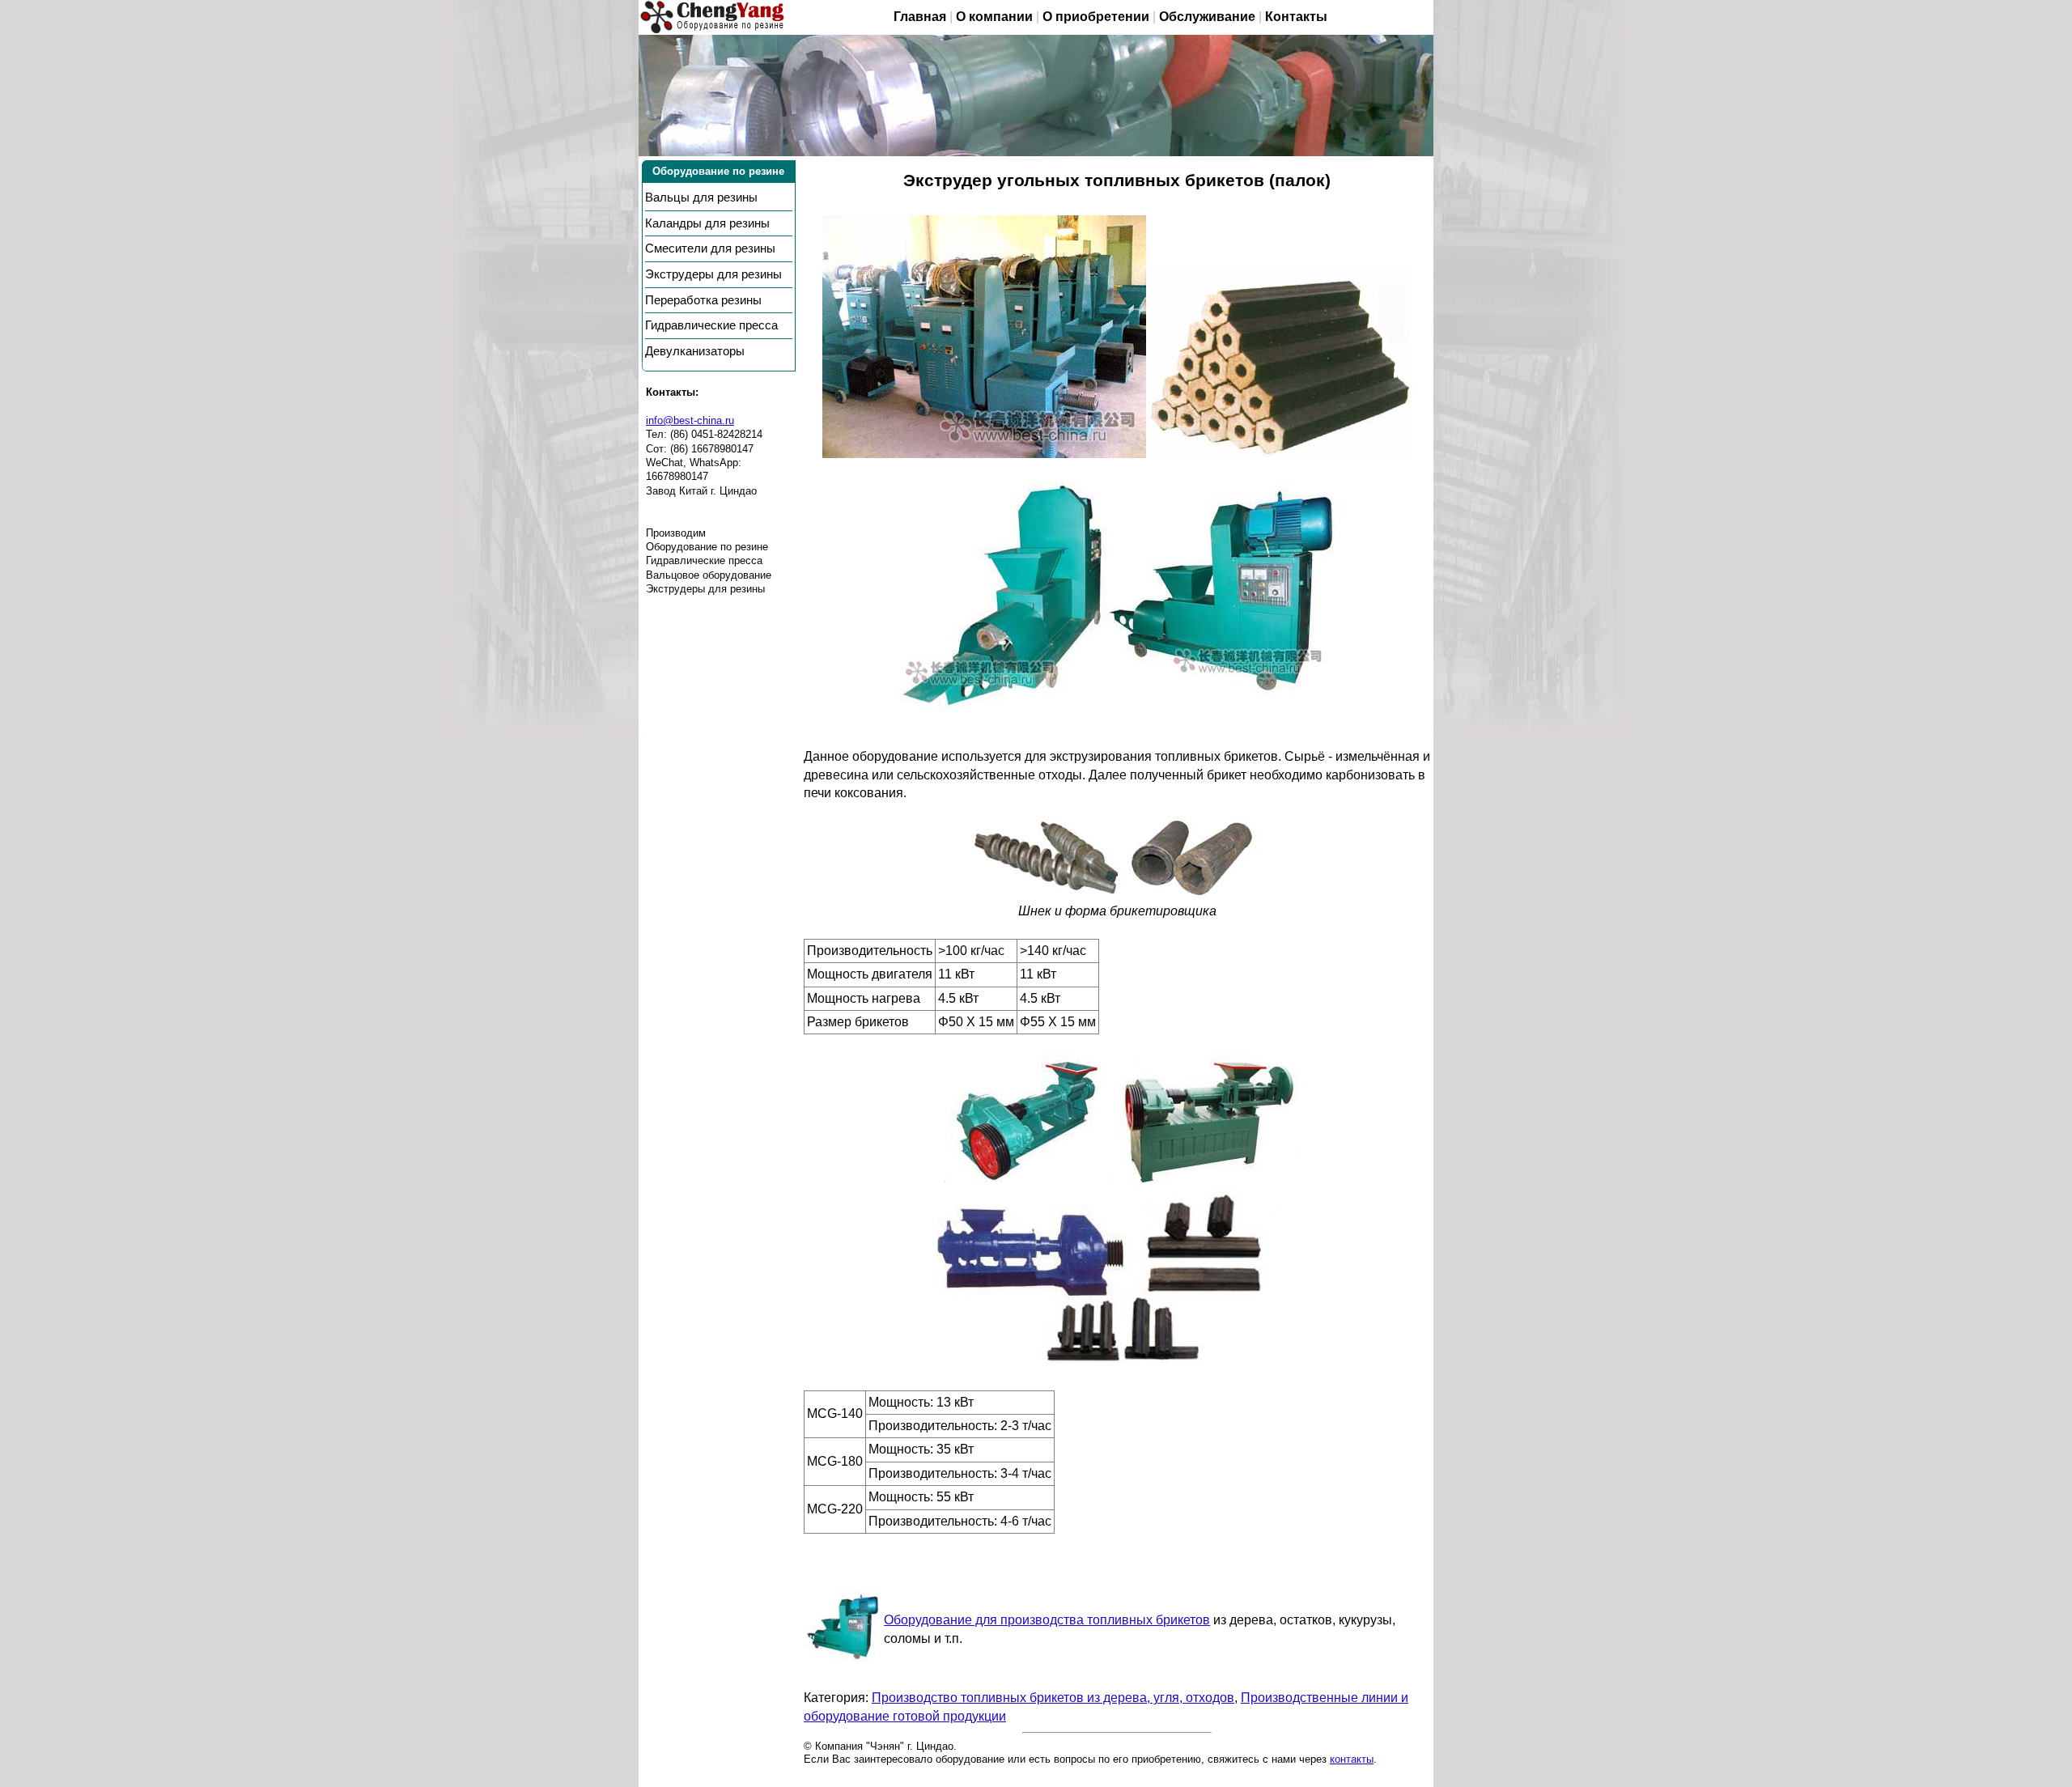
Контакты (1296, 17)
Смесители (710, 248)
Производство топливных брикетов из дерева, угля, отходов (1053, 1698)
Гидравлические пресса (711, 325)
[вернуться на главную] (713, 17)
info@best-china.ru (690, 420)
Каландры (707, 223)
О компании (994, 17)
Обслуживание (1207, 17)
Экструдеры (713, 274)
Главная (920, 17)
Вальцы (701, 197)
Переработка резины (703, 300)
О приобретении (1096, 17)
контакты (1352, 1759)
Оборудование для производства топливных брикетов (1047, 1620)
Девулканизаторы (695, 351)
